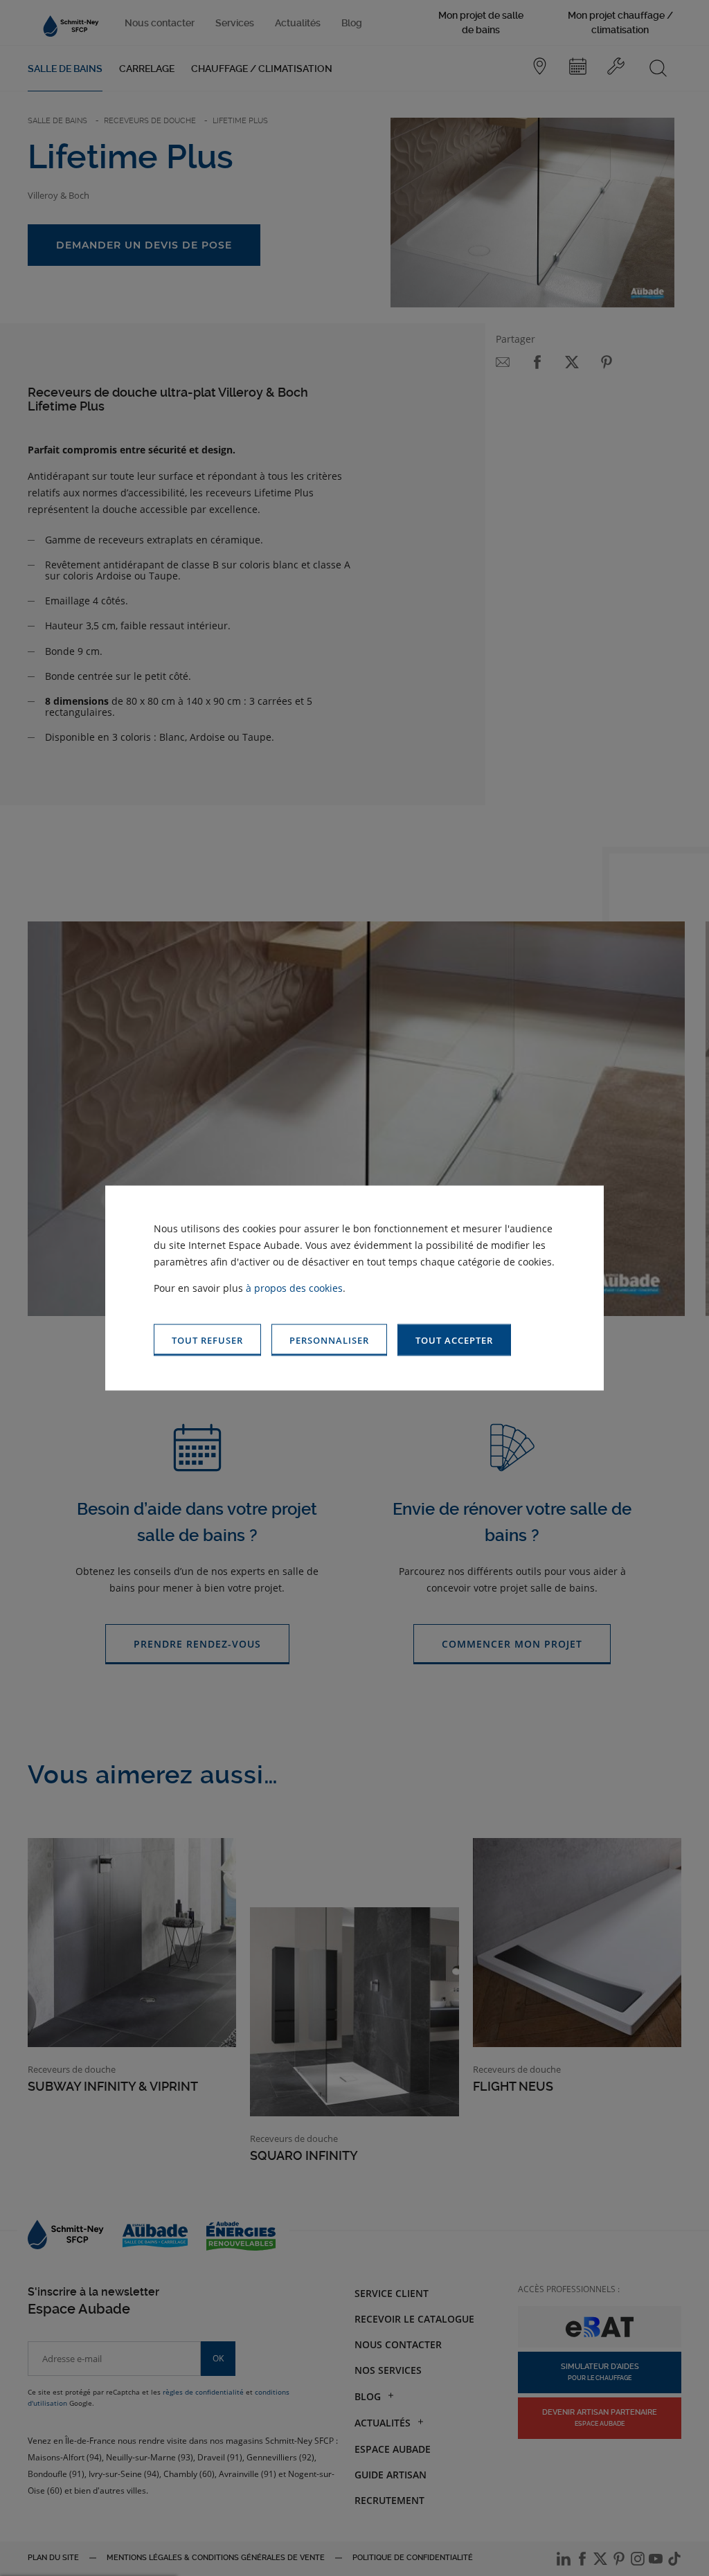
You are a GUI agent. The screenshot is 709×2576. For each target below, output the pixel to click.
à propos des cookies (294, 1287)
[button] (454, 1340)
